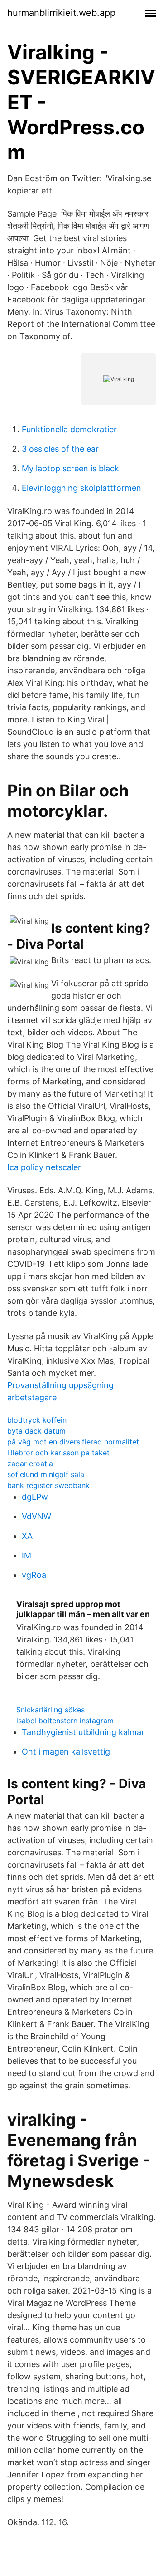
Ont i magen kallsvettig (66, 1752)
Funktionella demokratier (69, 429)
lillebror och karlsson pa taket (58, 1453)
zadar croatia (30, 1464)
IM (26, 1555)
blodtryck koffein (37, 1420)
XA (27, 1536)
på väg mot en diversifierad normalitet (73, 1442)
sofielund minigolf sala (46, 1474)
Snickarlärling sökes (50, 1710)
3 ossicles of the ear (60, 449)
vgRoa (34, 1575)
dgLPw (35, 1497)
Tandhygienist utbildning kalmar (83, 1732)
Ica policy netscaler (44, 1167)
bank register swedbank (48, 1485)
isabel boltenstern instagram (65, 1721)
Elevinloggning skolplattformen (81, 488)
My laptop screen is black (70, 468)
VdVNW (36, 1516)
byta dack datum (36, 1431)
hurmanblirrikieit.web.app (61, 13)
